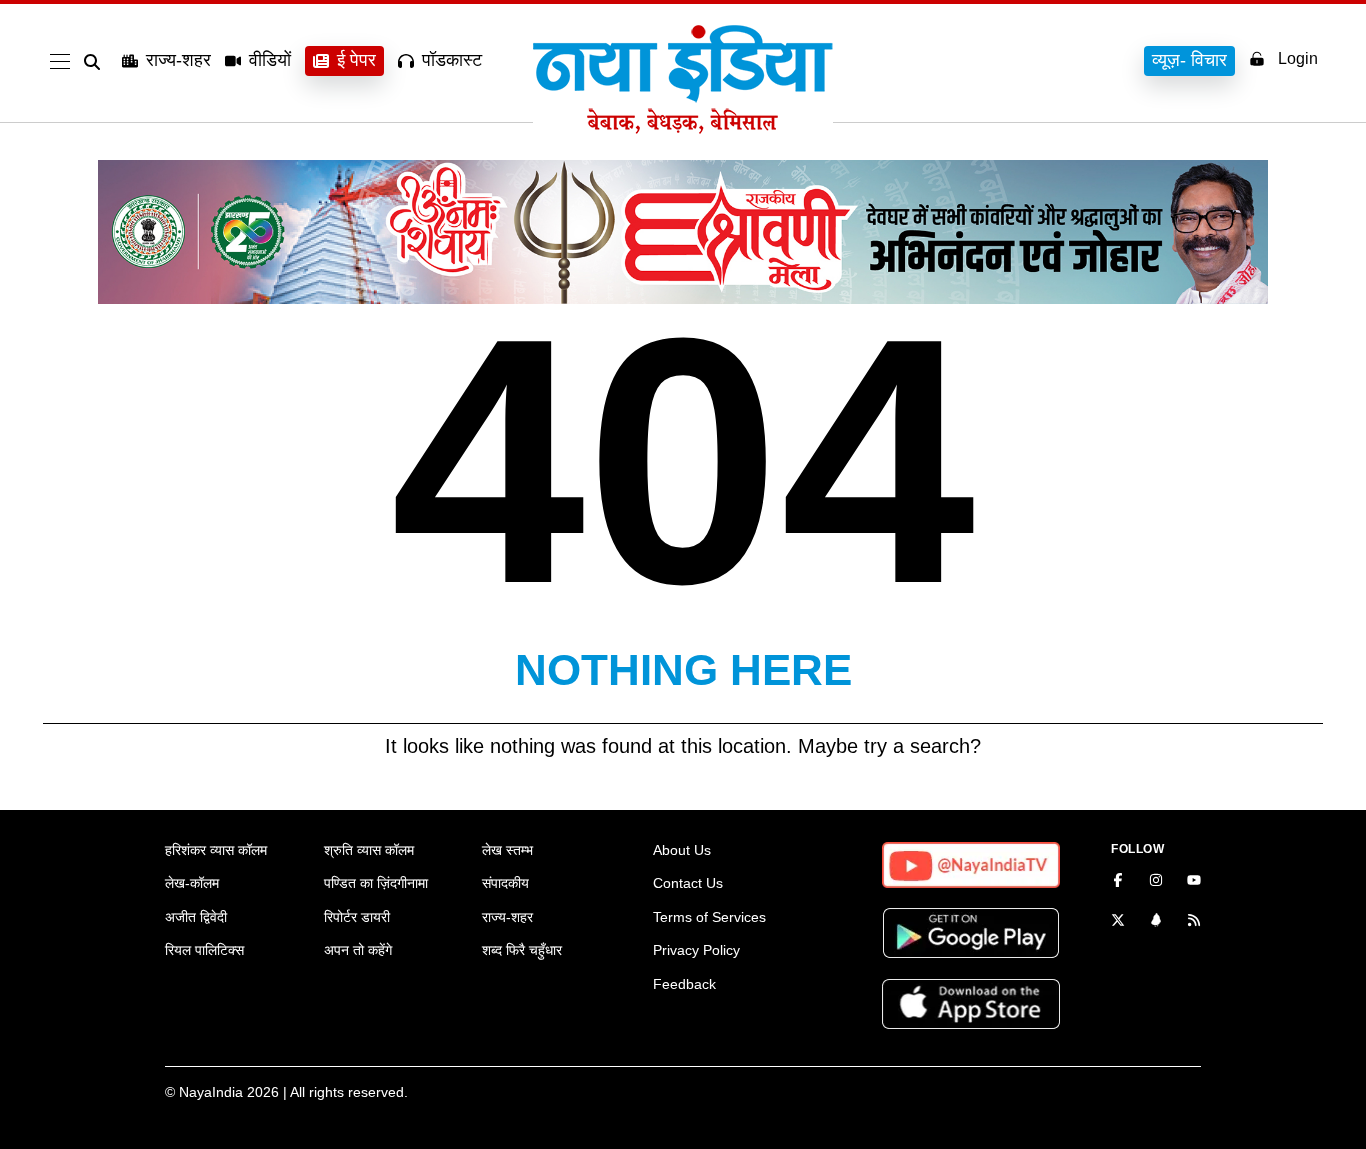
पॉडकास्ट (452, 60)
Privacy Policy (696, 950)
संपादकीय (505, 883)
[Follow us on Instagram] (1156, 882)
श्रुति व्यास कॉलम (369, 850)
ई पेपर (356, 60)
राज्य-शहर (178, 60)
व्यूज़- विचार (1189, 60)
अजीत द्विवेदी (196, 917)
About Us (682, 850)
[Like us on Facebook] (1118, 882)
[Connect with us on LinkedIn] (1156, 922)
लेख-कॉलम (192, 883)
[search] (96, 62)
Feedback (684, 984)
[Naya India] (683, 128)
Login (1298, 58)
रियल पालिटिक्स (204, 950)
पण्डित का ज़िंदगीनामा (376, 883)
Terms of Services (709, 917)
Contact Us (688, 883)
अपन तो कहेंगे (358, 950)
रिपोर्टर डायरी (357, 917)
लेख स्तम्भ (507, 850)
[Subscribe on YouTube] (1194, 882)
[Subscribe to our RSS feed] (1194, 922)
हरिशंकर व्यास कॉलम (216, 850)
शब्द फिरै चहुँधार (522, 950)
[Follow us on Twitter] (1118, 922)
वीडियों (270, 60)
